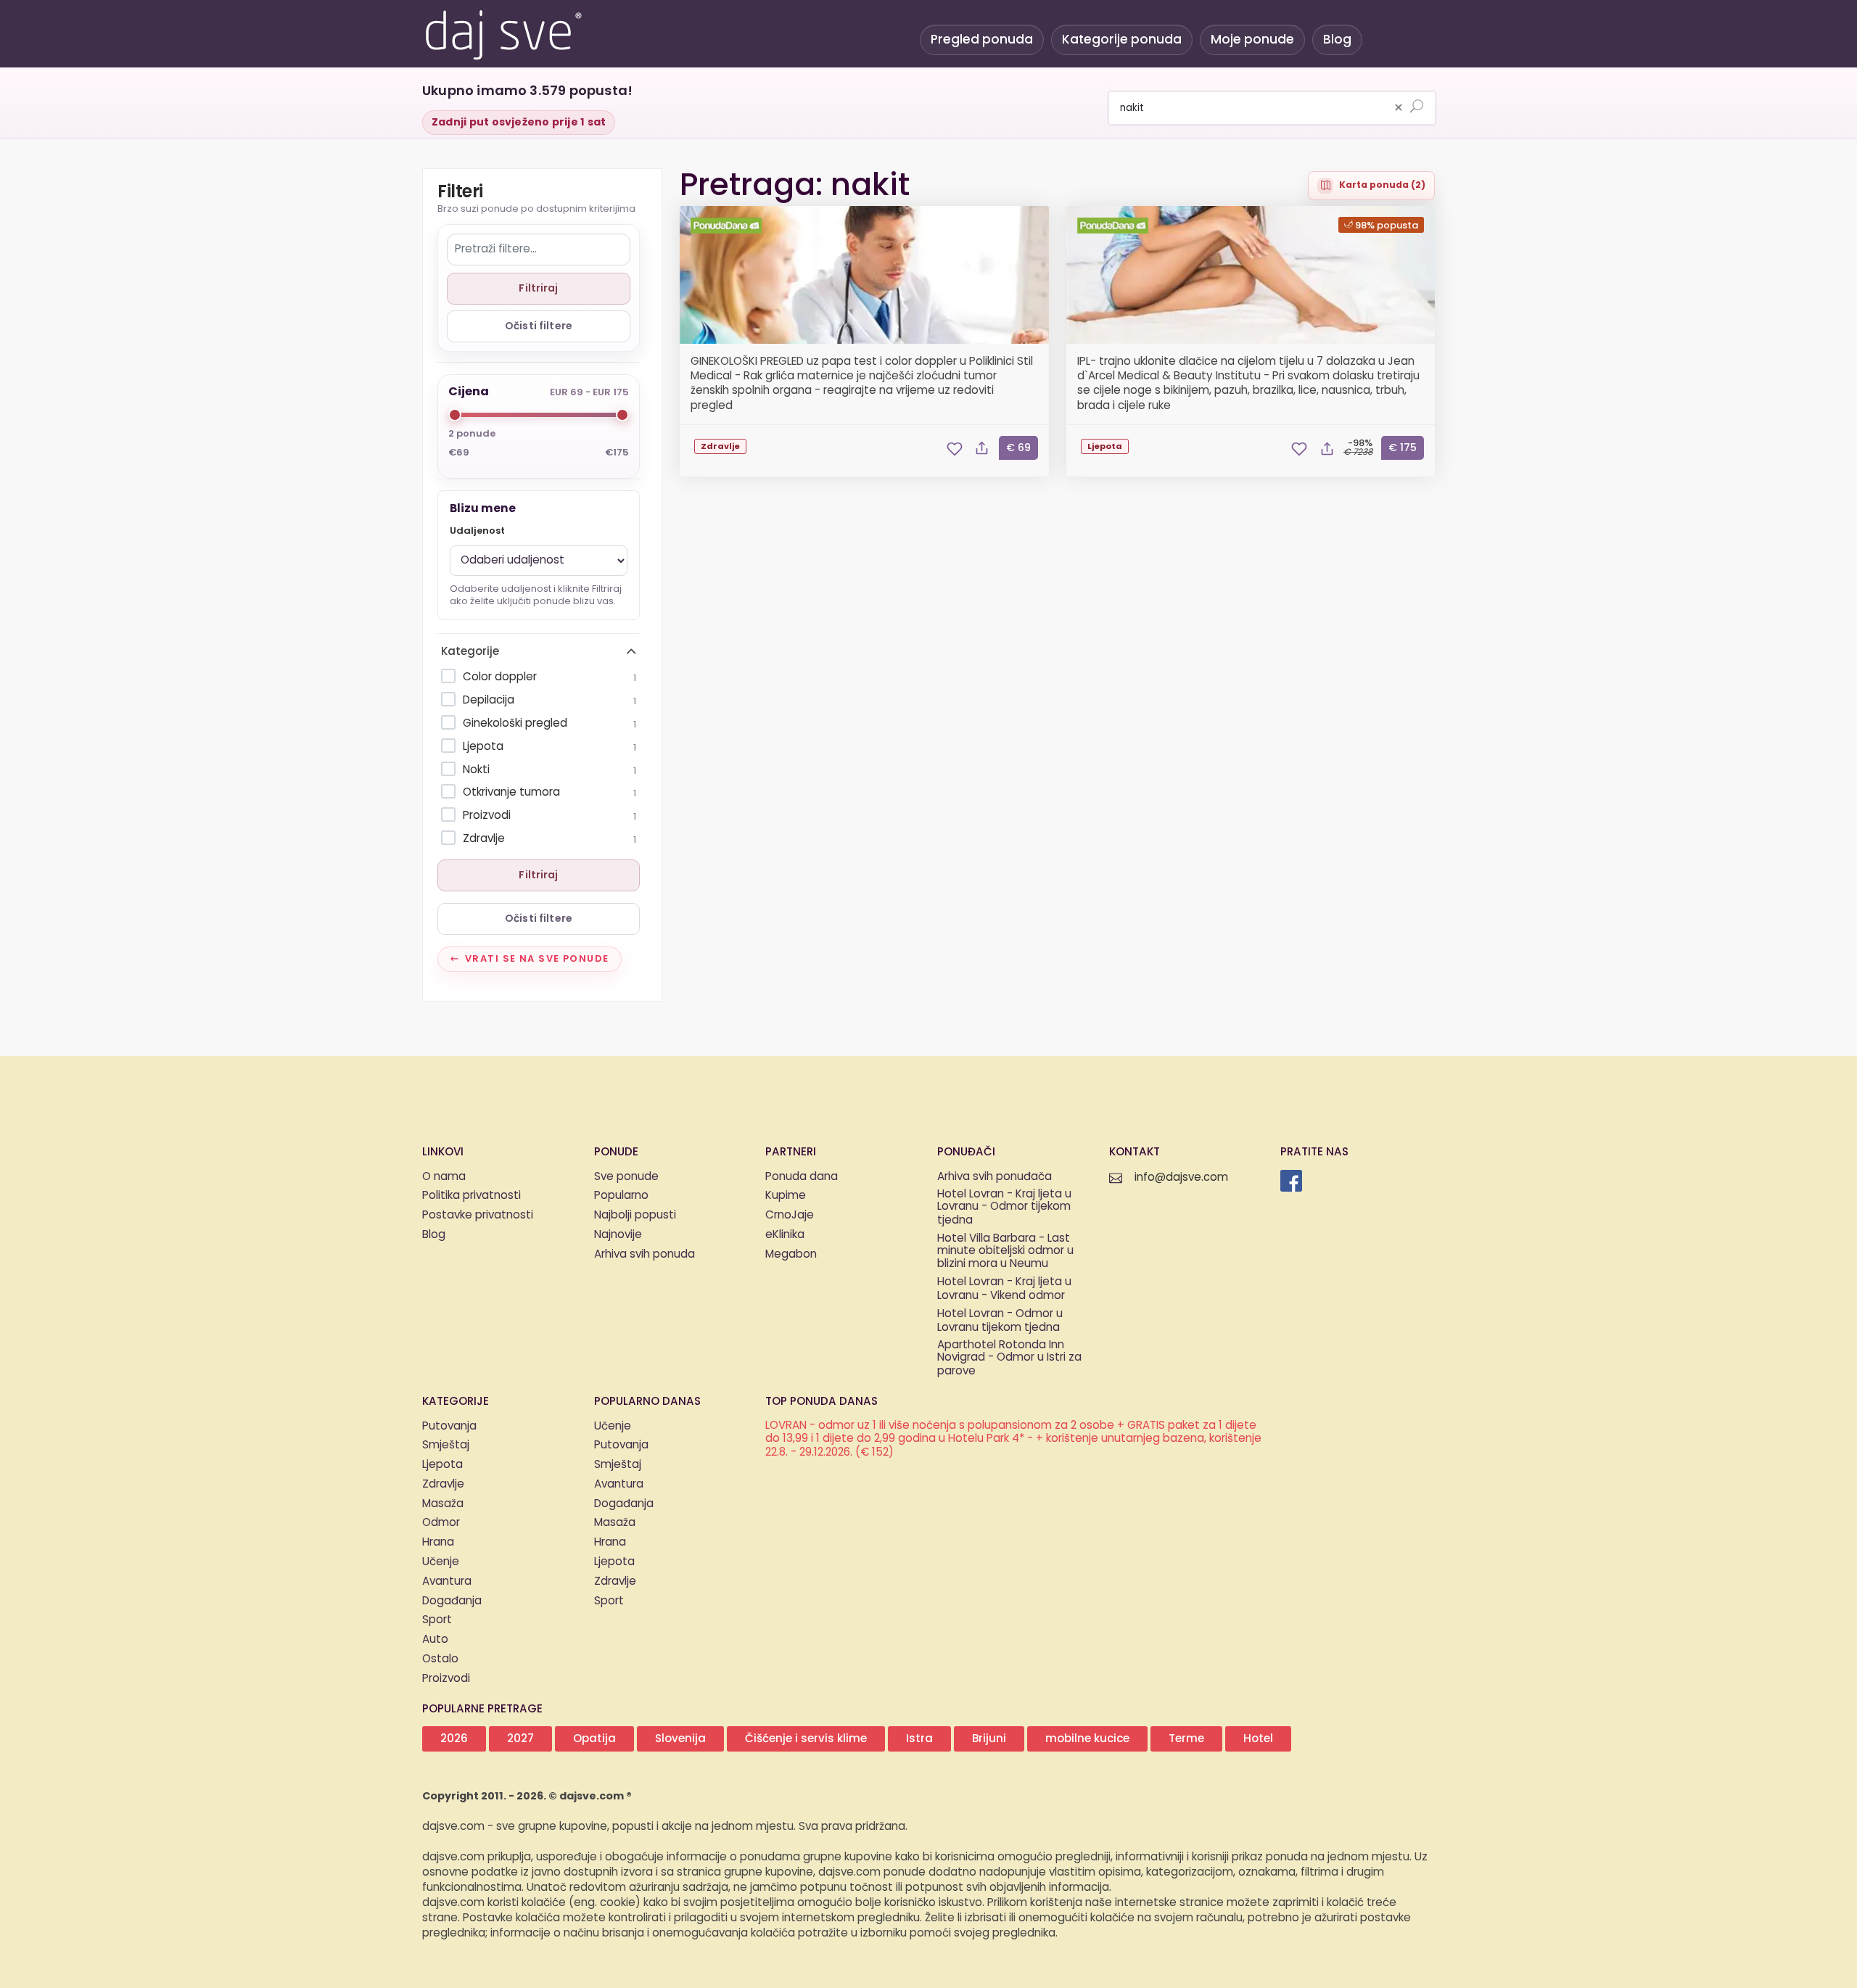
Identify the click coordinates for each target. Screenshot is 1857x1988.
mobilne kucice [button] (1087, 1739)
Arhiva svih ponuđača (995, 1177)
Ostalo (440, 1659)
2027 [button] (520, 1739)
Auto (435, 1640)
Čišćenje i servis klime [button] (806, 1739)
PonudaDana (728, 226)
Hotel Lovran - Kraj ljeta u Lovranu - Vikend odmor (1004, 1290)
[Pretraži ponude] (1417, 107)
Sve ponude (626, 1177)
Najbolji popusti (635, 1215)
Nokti (549, 770)
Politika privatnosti (472, 1196)
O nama (444, 1177)
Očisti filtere (539, 326)
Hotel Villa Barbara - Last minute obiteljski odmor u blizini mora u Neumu (1005, 1252)
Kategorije (470, 652)
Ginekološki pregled (549, 723)
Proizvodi (549, 816)
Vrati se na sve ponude (537, 959)
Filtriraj (538, 288)
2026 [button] (454, 1739)
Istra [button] (919, 1739)
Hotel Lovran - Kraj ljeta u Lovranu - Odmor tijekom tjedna (1004, 1208)
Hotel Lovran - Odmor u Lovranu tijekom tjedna (1000, 1321)
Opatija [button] (594, 1739)
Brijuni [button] (989, 1739)
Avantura (447, 1581)
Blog (1337, 40)
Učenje (441, 1562)
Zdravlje (549, 839)
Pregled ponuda (982, 40)
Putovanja (449, 1426)
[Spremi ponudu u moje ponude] (955, 449)
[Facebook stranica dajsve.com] (1291, 1181)
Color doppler (549, 677)
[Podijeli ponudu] (982, 449)
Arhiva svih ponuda (645, 1254)
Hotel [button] (1258, 1739)
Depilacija (549, 700)
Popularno (621, 1196)
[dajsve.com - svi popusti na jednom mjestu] (503, 33)
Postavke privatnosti (478, 1215)
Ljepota (549, 747)
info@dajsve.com (1181, 1177)
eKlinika (785, 1235)
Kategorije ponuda (1122, 40)
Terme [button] (1186, 1739)
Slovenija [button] (680, 1739)
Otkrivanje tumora (549, 792)
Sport (437, 1620)
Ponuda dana (802, 1177)
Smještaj (446, 1445)
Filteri (460, 193)
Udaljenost (477, 531)
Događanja (452, 1601)
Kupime (786, 1196)
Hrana (438, 1542)
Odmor (441, 1523)
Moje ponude (1252, 40)
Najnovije (618, 1235)
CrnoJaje (790, 1215)
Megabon (791, 1254)
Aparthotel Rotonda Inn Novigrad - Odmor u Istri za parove (1009, 1358)
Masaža (443, 1504)
